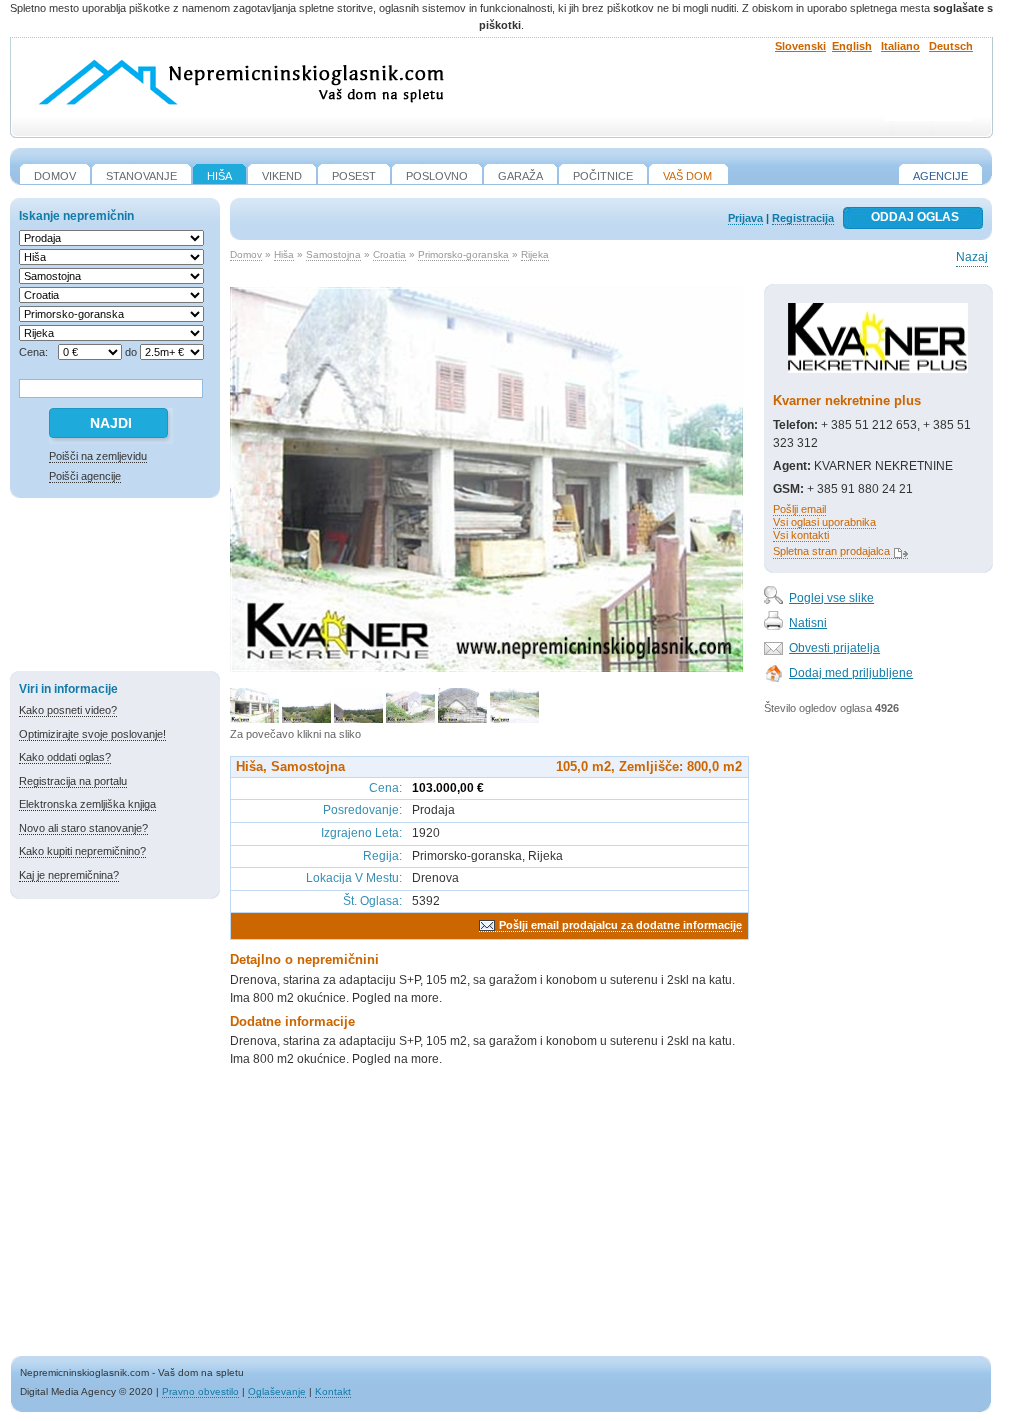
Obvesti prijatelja (834, 648)
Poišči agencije (85, 476)
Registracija (803, 218)
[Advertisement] (115, 588)
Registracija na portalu (73, 781)
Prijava (745, 218)
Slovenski (800, 46)
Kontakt (333, 1391)
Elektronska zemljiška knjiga (87, 804)
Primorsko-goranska (463, 254)
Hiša (284, 254)
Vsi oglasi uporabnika (824, 522)
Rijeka (535, 254)
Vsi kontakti (801, 535)
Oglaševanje (277, 1391)
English (852, 46)
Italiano (900, 46)
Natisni (808, 623)
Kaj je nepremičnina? (69, 875)
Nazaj (972, 257)
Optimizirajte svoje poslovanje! (92, 734)
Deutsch (951, 46)
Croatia (389, 254)
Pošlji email (799, 509)
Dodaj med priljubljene (851, 673)
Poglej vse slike (831, 598)
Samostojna (333, 254)
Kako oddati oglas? (65, 757)
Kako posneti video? (68, 710)
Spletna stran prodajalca (831, 551)
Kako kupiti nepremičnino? (82, 851)
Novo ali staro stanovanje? (83, 828)
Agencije (940, 176)
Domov (246, 254)
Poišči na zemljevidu (98, 456)
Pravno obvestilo (200, 1391)
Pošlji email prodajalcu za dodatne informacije (620, 925)
